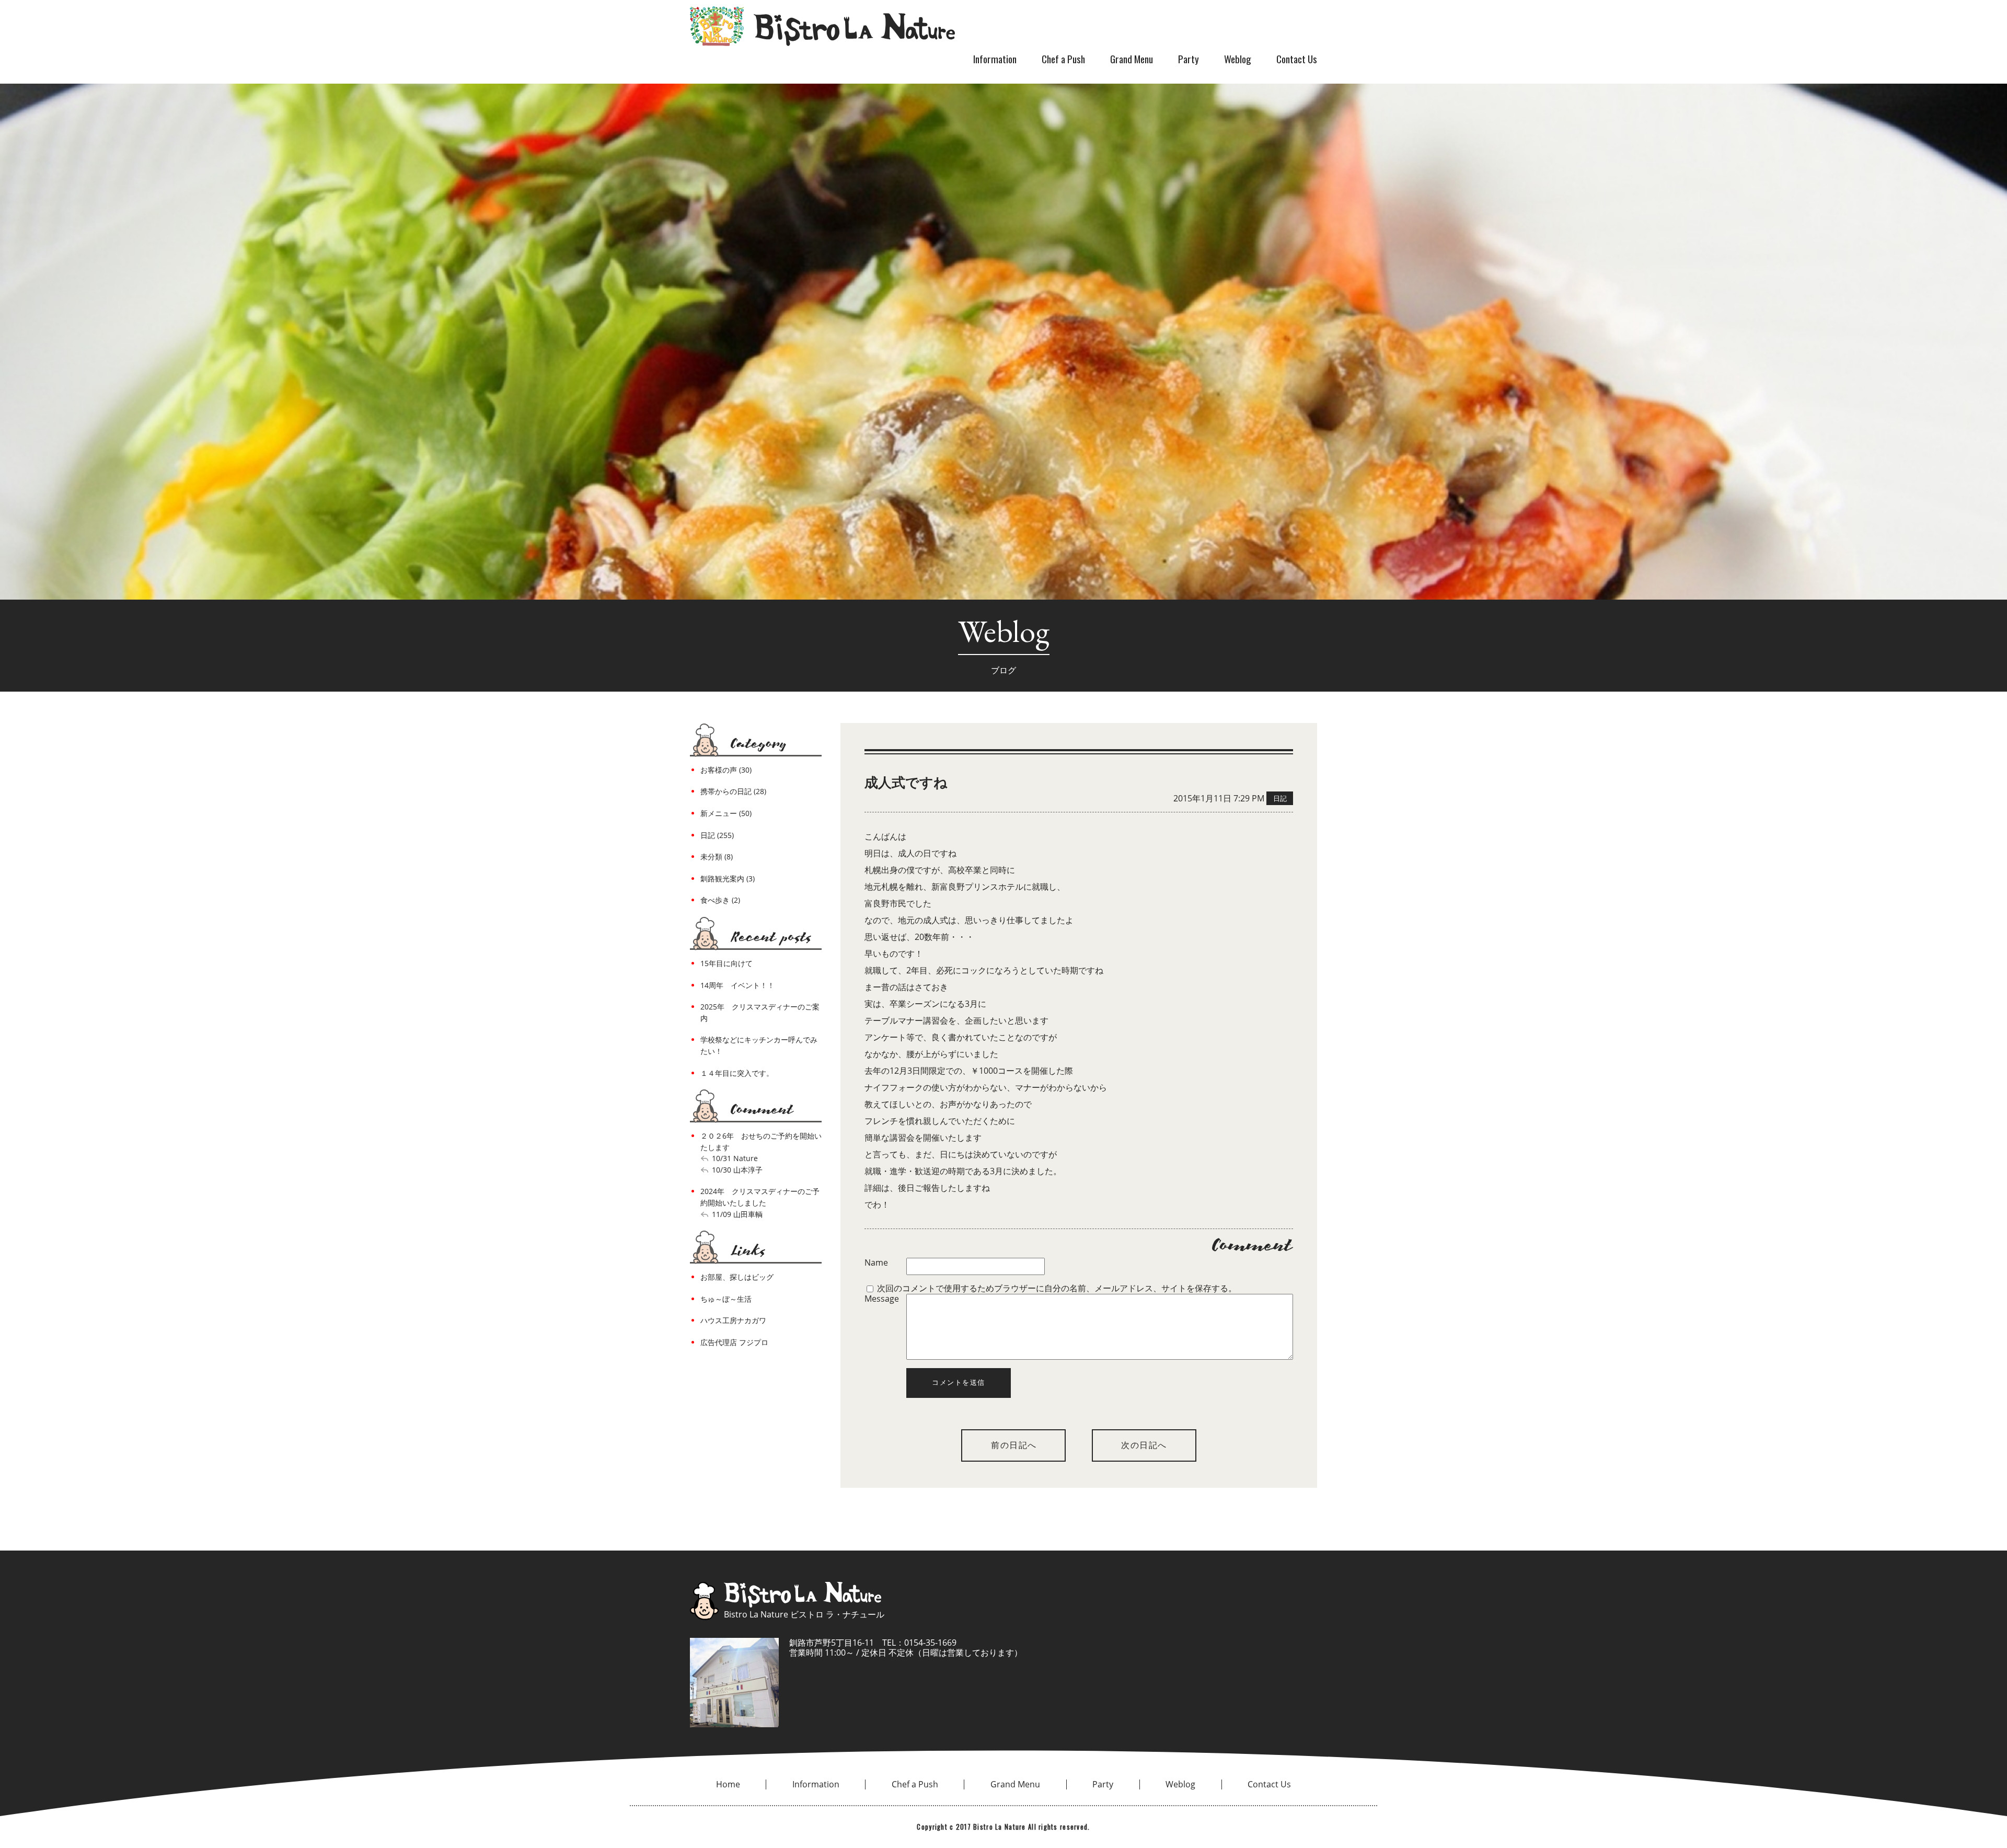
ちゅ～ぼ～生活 (726, 1299)
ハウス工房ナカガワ (733, 1320)
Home (728, 1784)
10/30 (722, 1170)
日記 (1280, 798)
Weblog (1238, 59)
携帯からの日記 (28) (733, 791)
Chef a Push (1063, 59)
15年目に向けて (726, 963)
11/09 (722, 1214)
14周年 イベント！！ (737, 985)
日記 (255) (717, 835)
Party (1189, 59)
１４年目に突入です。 (737, 1073)
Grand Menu (1132, 59)
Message (882, 1299)
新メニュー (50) (726, 813)
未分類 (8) (717, 857)
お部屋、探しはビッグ (737, 1277)
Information (995, 59)
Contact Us (1297, 59)
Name (876, 1263)
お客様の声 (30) (726, 770)
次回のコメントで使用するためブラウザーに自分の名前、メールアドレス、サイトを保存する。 (1057, 1288)
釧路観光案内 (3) (728, 879)
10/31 (722, 1158)
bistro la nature (822, 26)
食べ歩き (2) (720, 900)
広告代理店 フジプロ (734, 1342)
